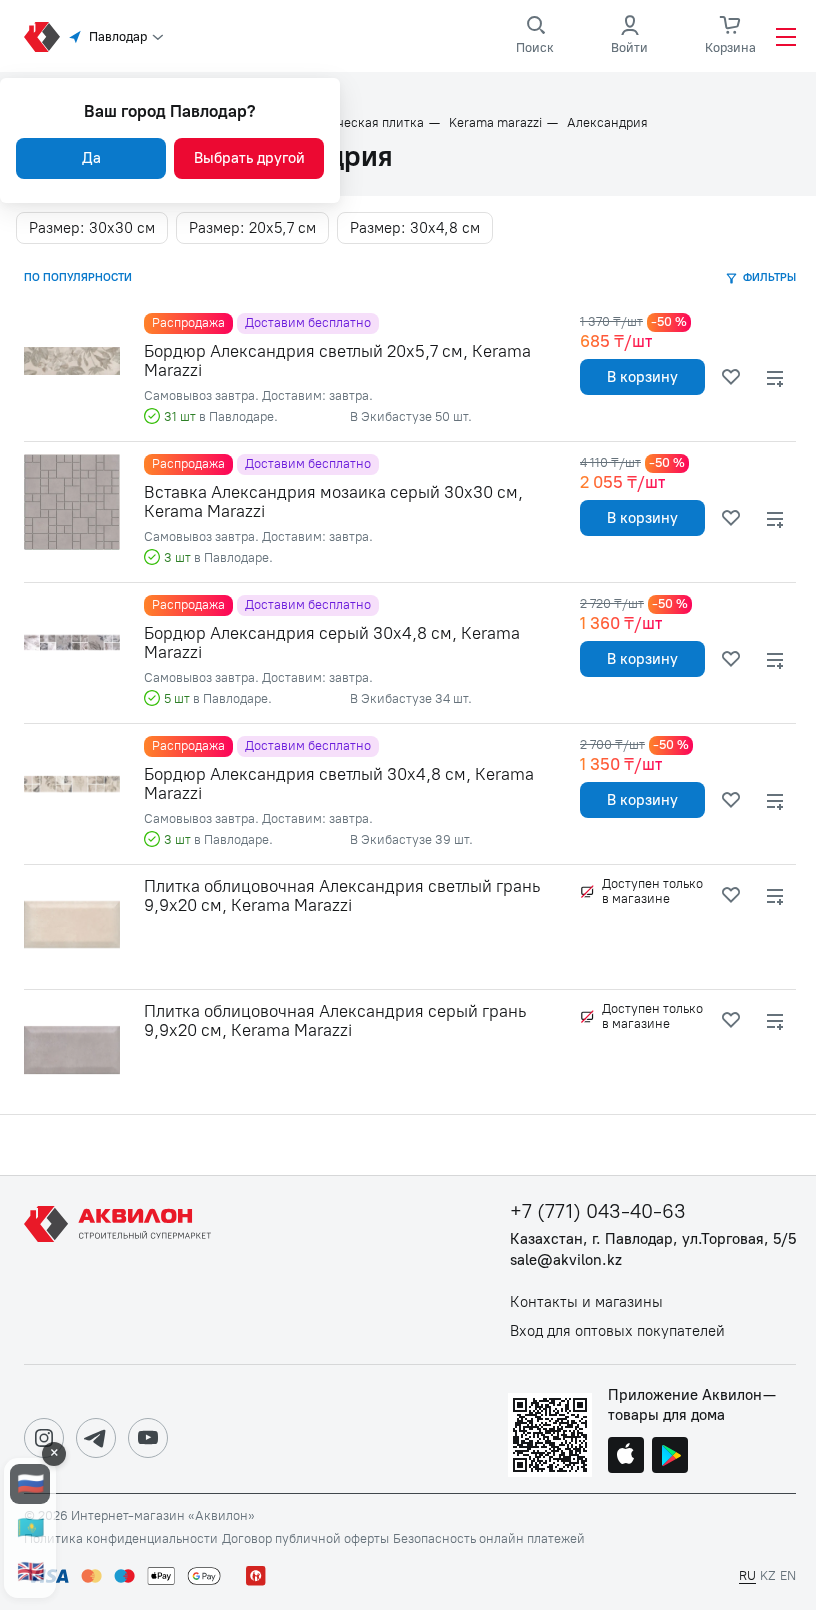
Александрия (607, 123)
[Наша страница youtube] (148, 1438)
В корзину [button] (642, 377)
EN (788, 1575)
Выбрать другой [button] (249, 158)
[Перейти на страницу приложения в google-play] (670, 1457)
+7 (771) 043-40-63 (598, 1211)
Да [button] (91, 158)
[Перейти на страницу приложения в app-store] (626, 1457)
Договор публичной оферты (305, 1539)
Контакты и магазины (586, 1302)
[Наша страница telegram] (96, 1438)
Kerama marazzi (495, 123)
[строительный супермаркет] (42, 37)
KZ (768, 1575)
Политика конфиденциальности (121, 1539)
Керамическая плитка (357, 123)
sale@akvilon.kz (566, 1260)
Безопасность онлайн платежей (489, 1539)
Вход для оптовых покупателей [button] (617, 1331)
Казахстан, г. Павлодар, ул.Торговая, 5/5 (653, 1239)
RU (747, 1575)
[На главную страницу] (121, 1270)
